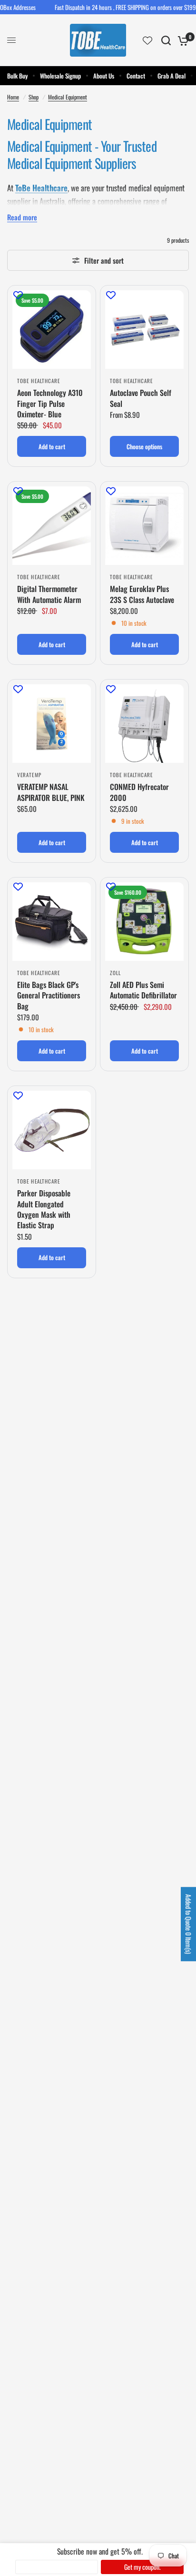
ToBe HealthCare (39, 381)
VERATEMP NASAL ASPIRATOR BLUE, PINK (51, 792)
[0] (181, 40)
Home (13, 97)
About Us (104, 76)
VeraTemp (29, 775)
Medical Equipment (68, 97)
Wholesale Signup (60, 76)
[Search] (166, 40)
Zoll (115, 973)
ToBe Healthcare (41, 188)
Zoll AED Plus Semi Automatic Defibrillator (143, 990)
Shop (34, 97)
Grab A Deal (171, 76)
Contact (136, 76)
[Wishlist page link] (147, 40)
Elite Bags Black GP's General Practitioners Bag (49, 995)
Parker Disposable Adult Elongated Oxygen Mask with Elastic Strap (44, 1209)
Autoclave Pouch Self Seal (141, 398)
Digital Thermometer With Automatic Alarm (49, 594)
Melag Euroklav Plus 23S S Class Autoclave (142, 594)
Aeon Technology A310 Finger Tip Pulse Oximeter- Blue (50, 403)
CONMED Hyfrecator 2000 (139, 792)
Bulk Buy (17, 76)
